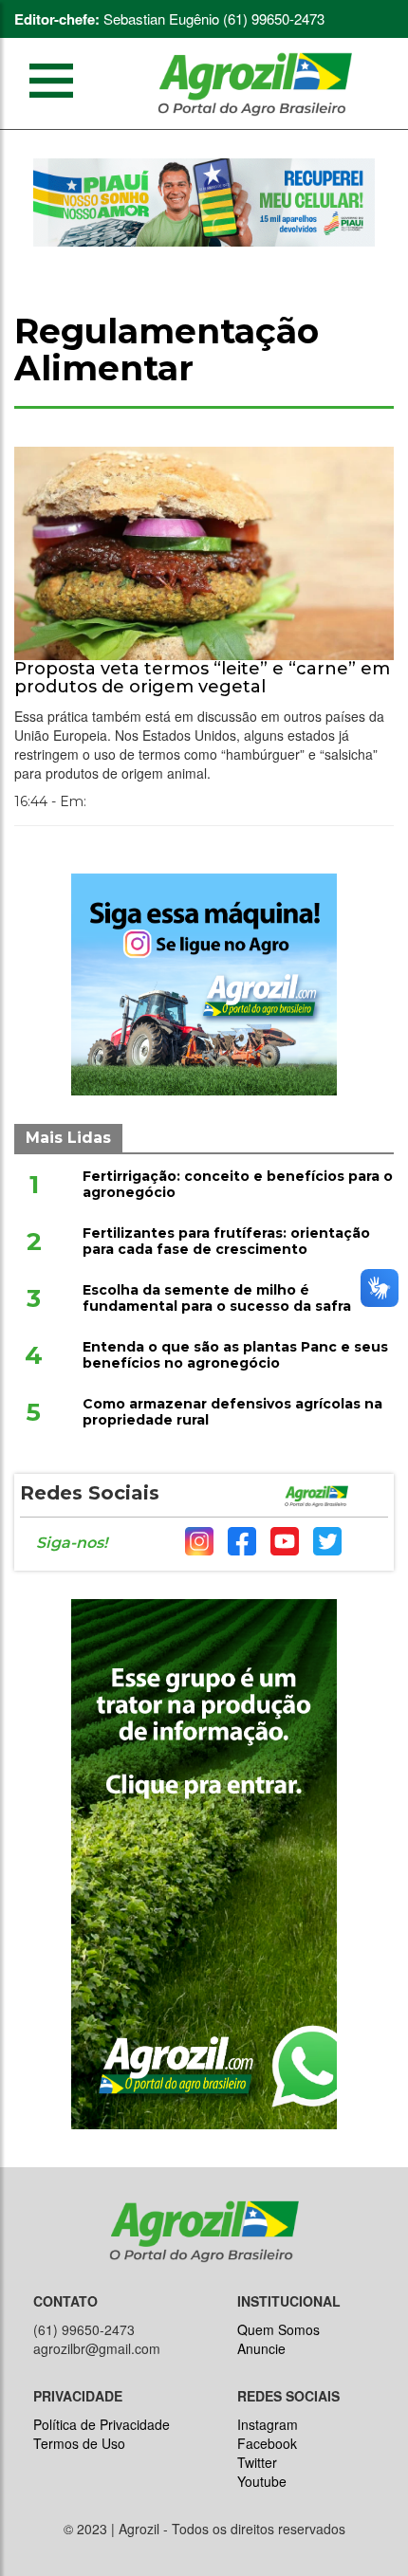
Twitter (257, 2462)
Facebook (267, 2443)
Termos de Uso (79, 2443)
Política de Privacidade (102, 2424)
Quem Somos (278, 2329)
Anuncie (261, 2348)
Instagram (268, 2424)
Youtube (262, 2481)
